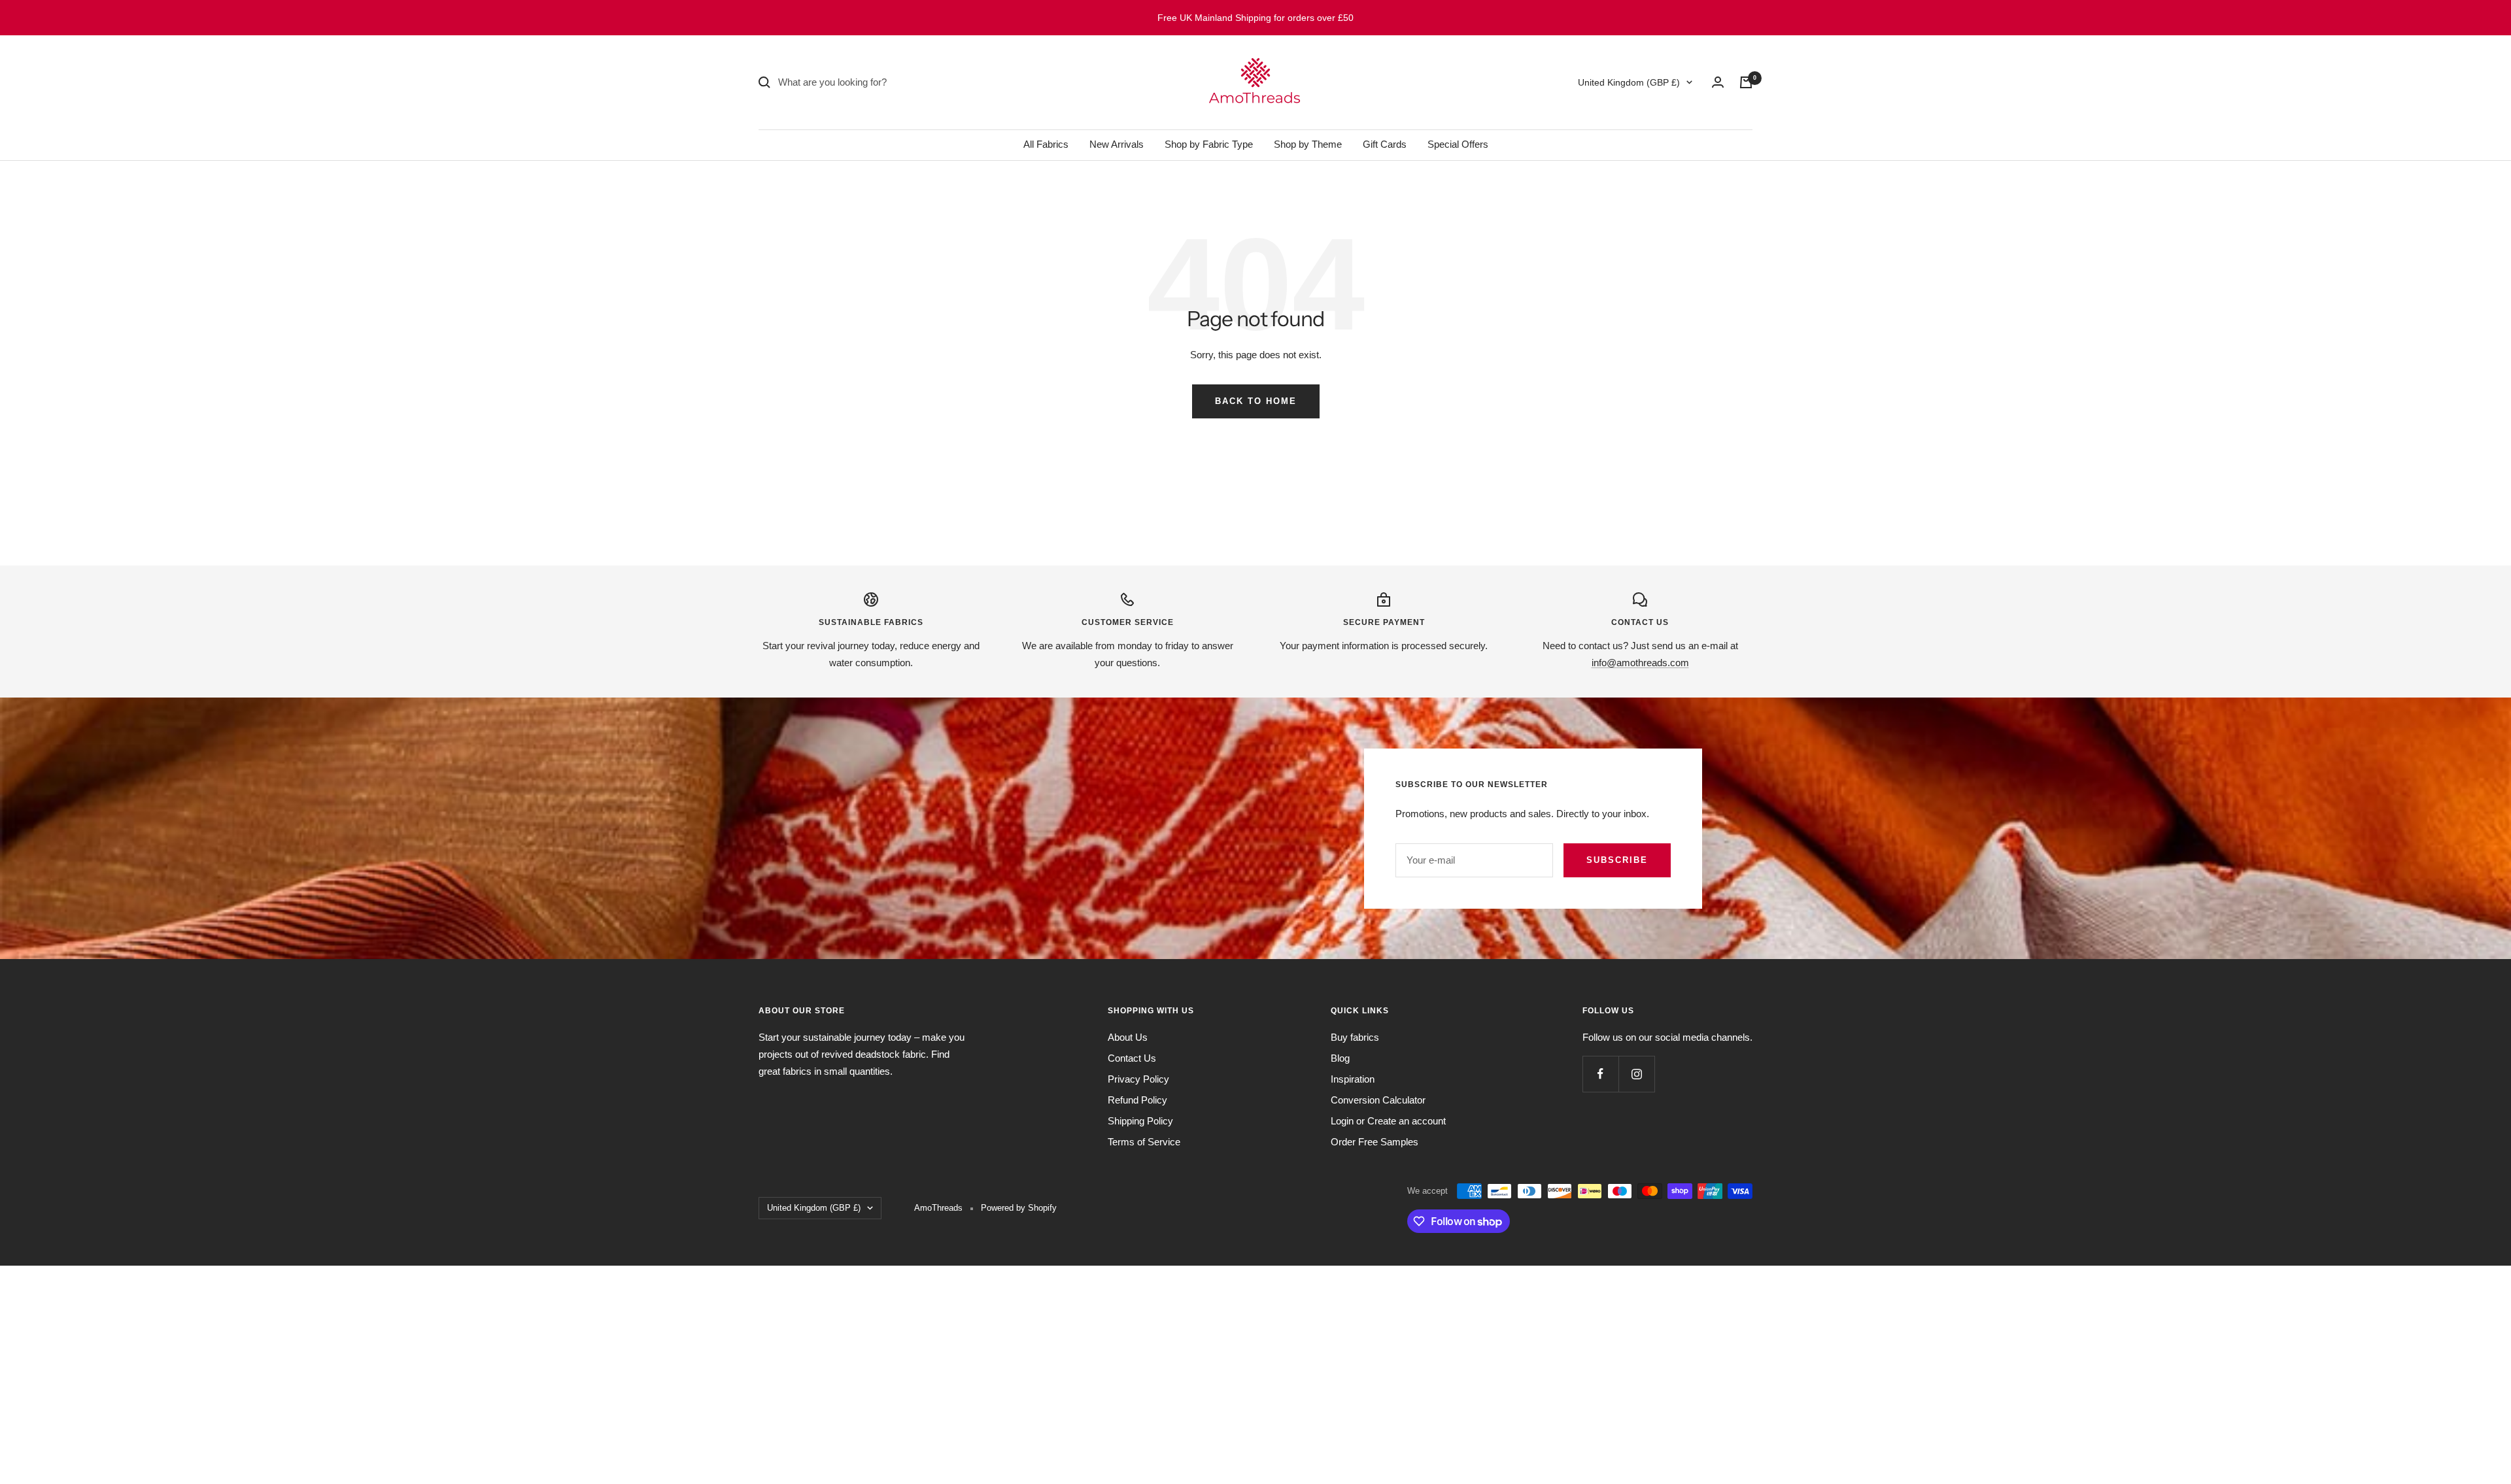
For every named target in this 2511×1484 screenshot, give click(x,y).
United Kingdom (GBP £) (1629, 82)
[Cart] (1746, 82)
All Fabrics (1046, 144)
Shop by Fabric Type (1209, 144)
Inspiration (1353, 1079)
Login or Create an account (1388, 1121)
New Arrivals (1117, 144)
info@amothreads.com (1640, 663)
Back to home (1256, 401)
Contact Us (1132, 1058)
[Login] (1718, 82)
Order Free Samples (1375, 1142)
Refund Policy (1137, 1100)
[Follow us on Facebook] (1600, 1074)
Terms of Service (1144, 1142)
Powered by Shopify (1019, 1208)
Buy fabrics (1355, 1037)
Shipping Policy (1140, 1121)
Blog (1340, 1058)
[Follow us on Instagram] (1636, 1074)
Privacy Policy (1138, 1079)
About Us (1128, 1037)
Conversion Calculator (1378, 1100)
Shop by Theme (1308, 144)
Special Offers (1458, 144)
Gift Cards (1385, 144)
